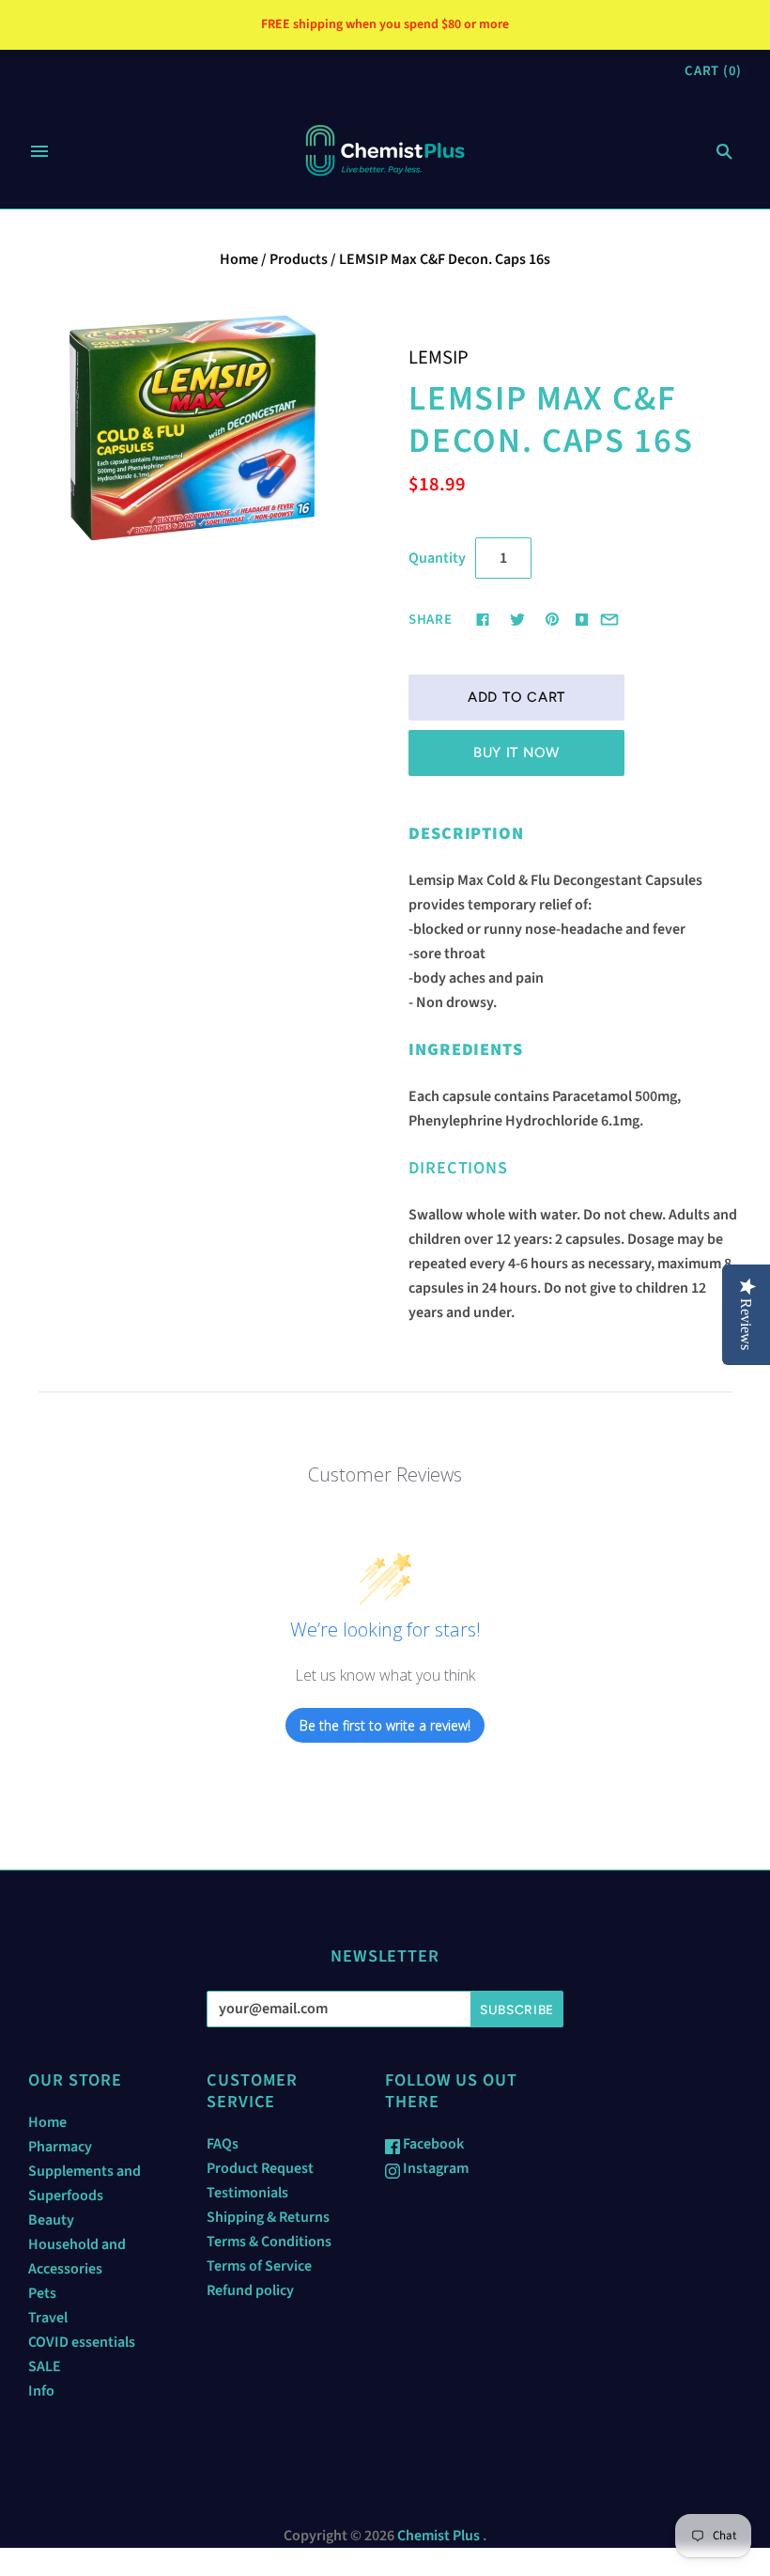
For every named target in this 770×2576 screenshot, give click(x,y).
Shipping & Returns (268, 2217)
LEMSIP (439, 357)
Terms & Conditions (269, 2242)
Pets (42, 2293)
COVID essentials (82, 2342)
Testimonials (247, 2193)
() (713, 71)
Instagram (434, 2168)
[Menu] (39, 151)
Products (299, 259)
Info (41, 2391)
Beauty (51, 2220)
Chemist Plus (439, 2536)
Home (239, 259)
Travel (48, 2318)
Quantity (437, 558)
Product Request (260, 2168)
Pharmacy (60, 2147)
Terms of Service (259, 2266)
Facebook (432, 2144)
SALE (45, 2367)
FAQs (223, 2144)
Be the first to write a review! (385, 1725)
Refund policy (250, 2290)
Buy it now (516, 753)
